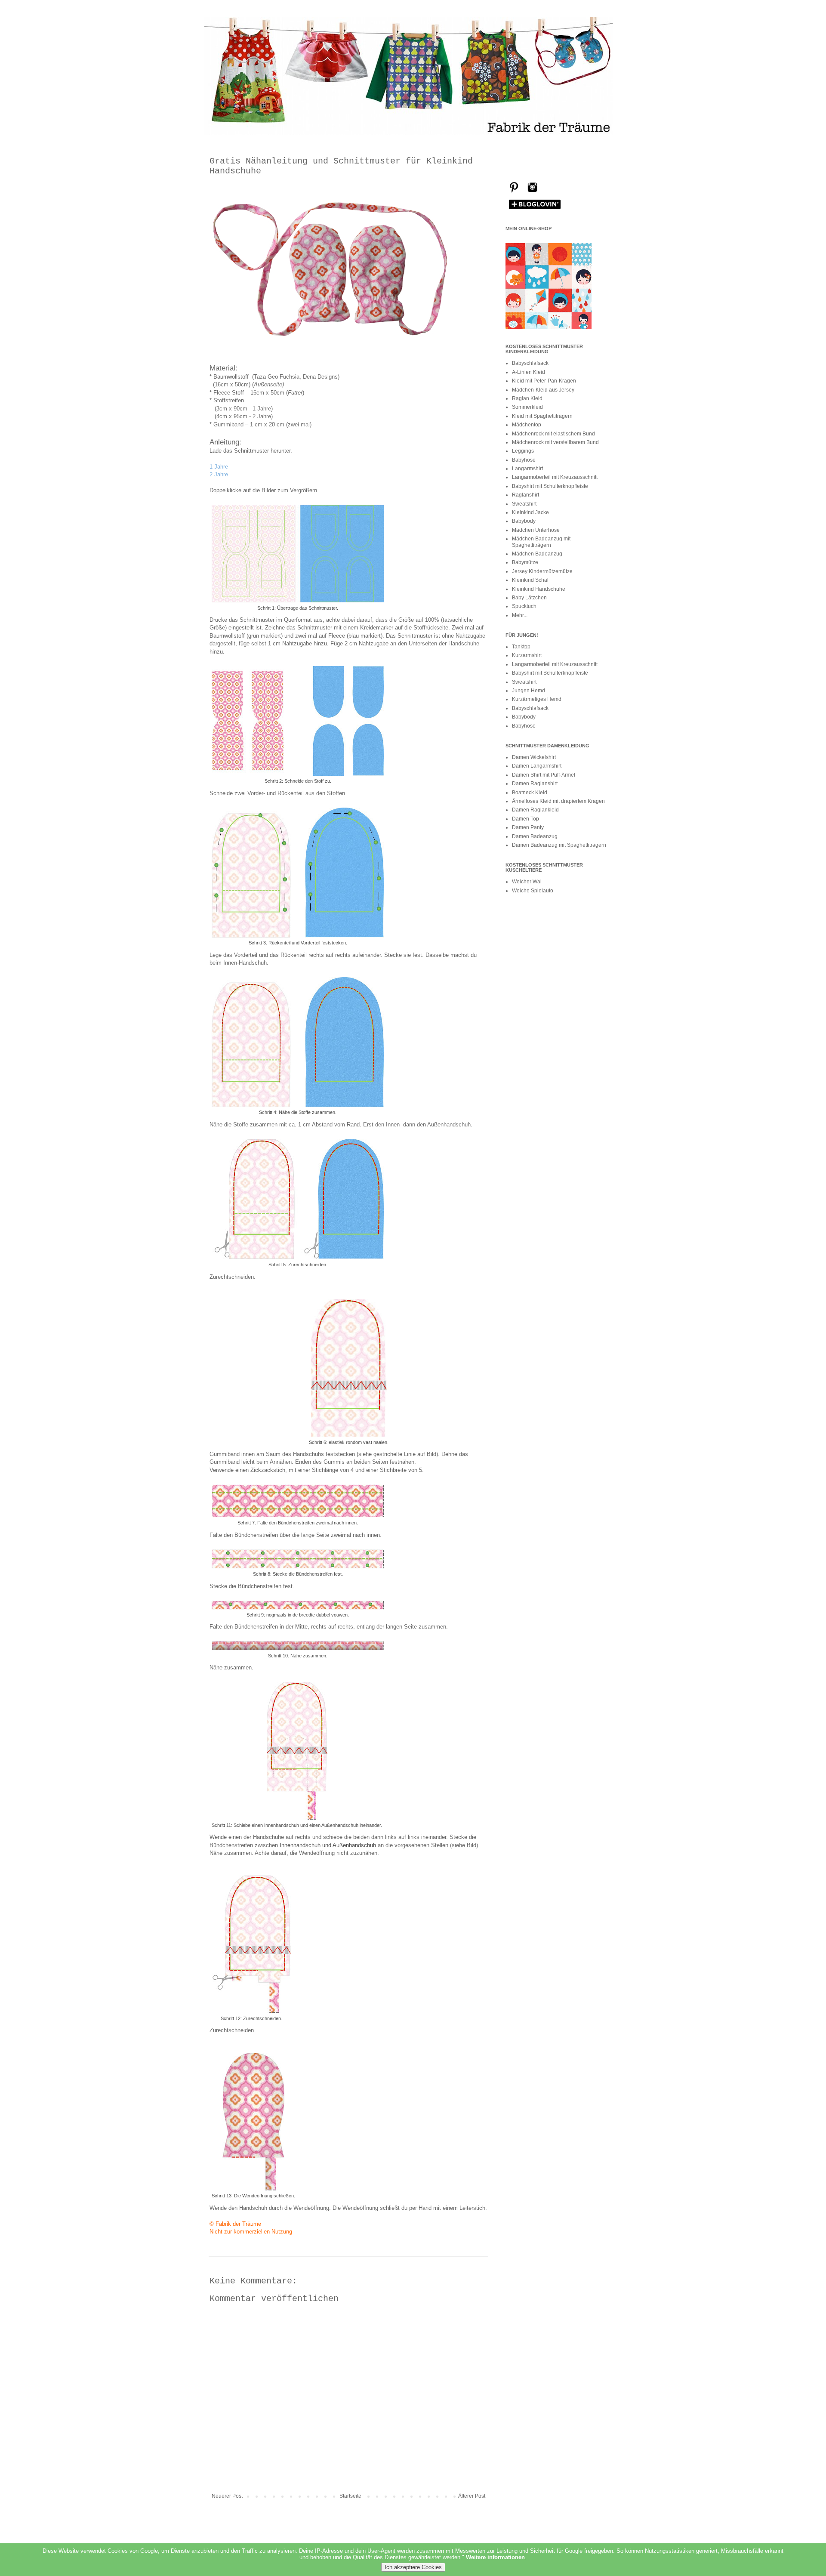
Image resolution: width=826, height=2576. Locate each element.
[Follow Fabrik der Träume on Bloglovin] (535, 209)
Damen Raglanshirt (535, 784)
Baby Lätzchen (529, 598)
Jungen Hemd (529, 691)
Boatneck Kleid (530, 793)
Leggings (523, 451)
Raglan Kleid (527, 398)
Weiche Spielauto (533, 891)
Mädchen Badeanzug (537, 554)
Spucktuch (524, 606)
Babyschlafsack (530, 363)
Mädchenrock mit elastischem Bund (553, 434)
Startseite (350, 2496)
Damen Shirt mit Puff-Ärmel (544, 775)
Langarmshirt (527, 469)
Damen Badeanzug (535, 836)
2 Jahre (219, 474)
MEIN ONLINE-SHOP (529, 228)
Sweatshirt (524, 504)
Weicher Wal (527, 882)
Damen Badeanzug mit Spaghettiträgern (559, 845)
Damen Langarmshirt (537, 766)
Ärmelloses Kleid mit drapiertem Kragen (558, 801)
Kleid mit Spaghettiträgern (542, 416)
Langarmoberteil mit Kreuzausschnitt (555, 477)
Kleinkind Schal (530, 580)
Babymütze (525, 562)
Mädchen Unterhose (536, 530)
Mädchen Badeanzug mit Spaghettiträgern (541, 542)
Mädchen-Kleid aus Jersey (543, 390)
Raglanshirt (525, 495)
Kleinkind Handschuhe (539, 589)
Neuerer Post (227, 2496)
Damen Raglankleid (535, 810)
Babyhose (524, 460)
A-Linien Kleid (529, 372)
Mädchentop (527, 425)
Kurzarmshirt (527, 655)
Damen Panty (528, 827)
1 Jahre (219, 467)
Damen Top (525, 819)
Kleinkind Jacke (530, 512)
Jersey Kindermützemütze (542, 571)
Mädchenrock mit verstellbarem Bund (555, 442)
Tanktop (521, 647)
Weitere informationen (495, 2557)
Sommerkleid (527, 407)
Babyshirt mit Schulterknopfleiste (550, 486)
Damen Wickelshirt (534, 757)
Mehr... (520, 615)
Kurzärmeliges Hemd (537, 699)
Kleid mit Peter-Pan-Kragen (544, 381)
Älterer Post (472, 2496)
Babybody (524, 521)
